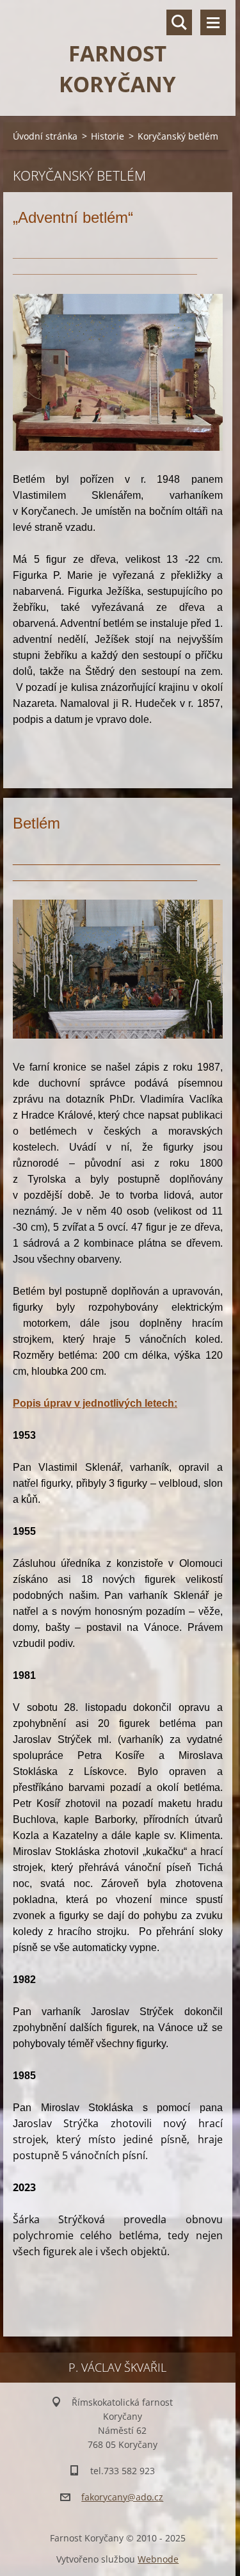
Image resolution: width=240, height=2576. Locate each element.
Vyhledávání (179, 22)
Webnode (158, 2559)
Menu (213, 22)
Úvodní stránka (45, 136)
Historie (108, 136)
